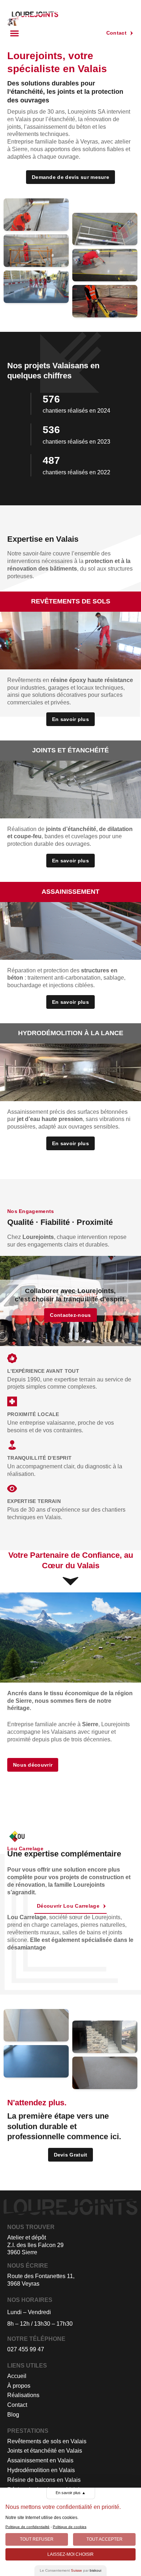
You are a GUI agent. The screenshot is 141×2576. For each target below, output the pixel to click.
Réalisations (23, 2395)
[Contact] (132, 33)
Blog (13, 2415)
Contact (116, 33)
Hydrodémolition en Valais (41, 2470)
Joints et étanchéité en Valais (45, 2451)
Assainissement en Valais (40, 2460)
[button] (14, 33)
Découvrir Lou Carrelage (68, 1906)
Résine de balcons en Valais (44, 2480)
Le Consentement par (70, 2570)
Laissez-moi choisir (70, 2554)
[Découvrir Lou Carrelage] (104, 1906)
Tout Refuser (37, 2539)
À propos (19, 2386)
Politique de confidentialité (27, 2527)
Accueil (17, 2376)
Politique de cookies (70, 2527)
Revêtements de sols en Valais (47, 2441)
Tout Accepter (104, 2539)
